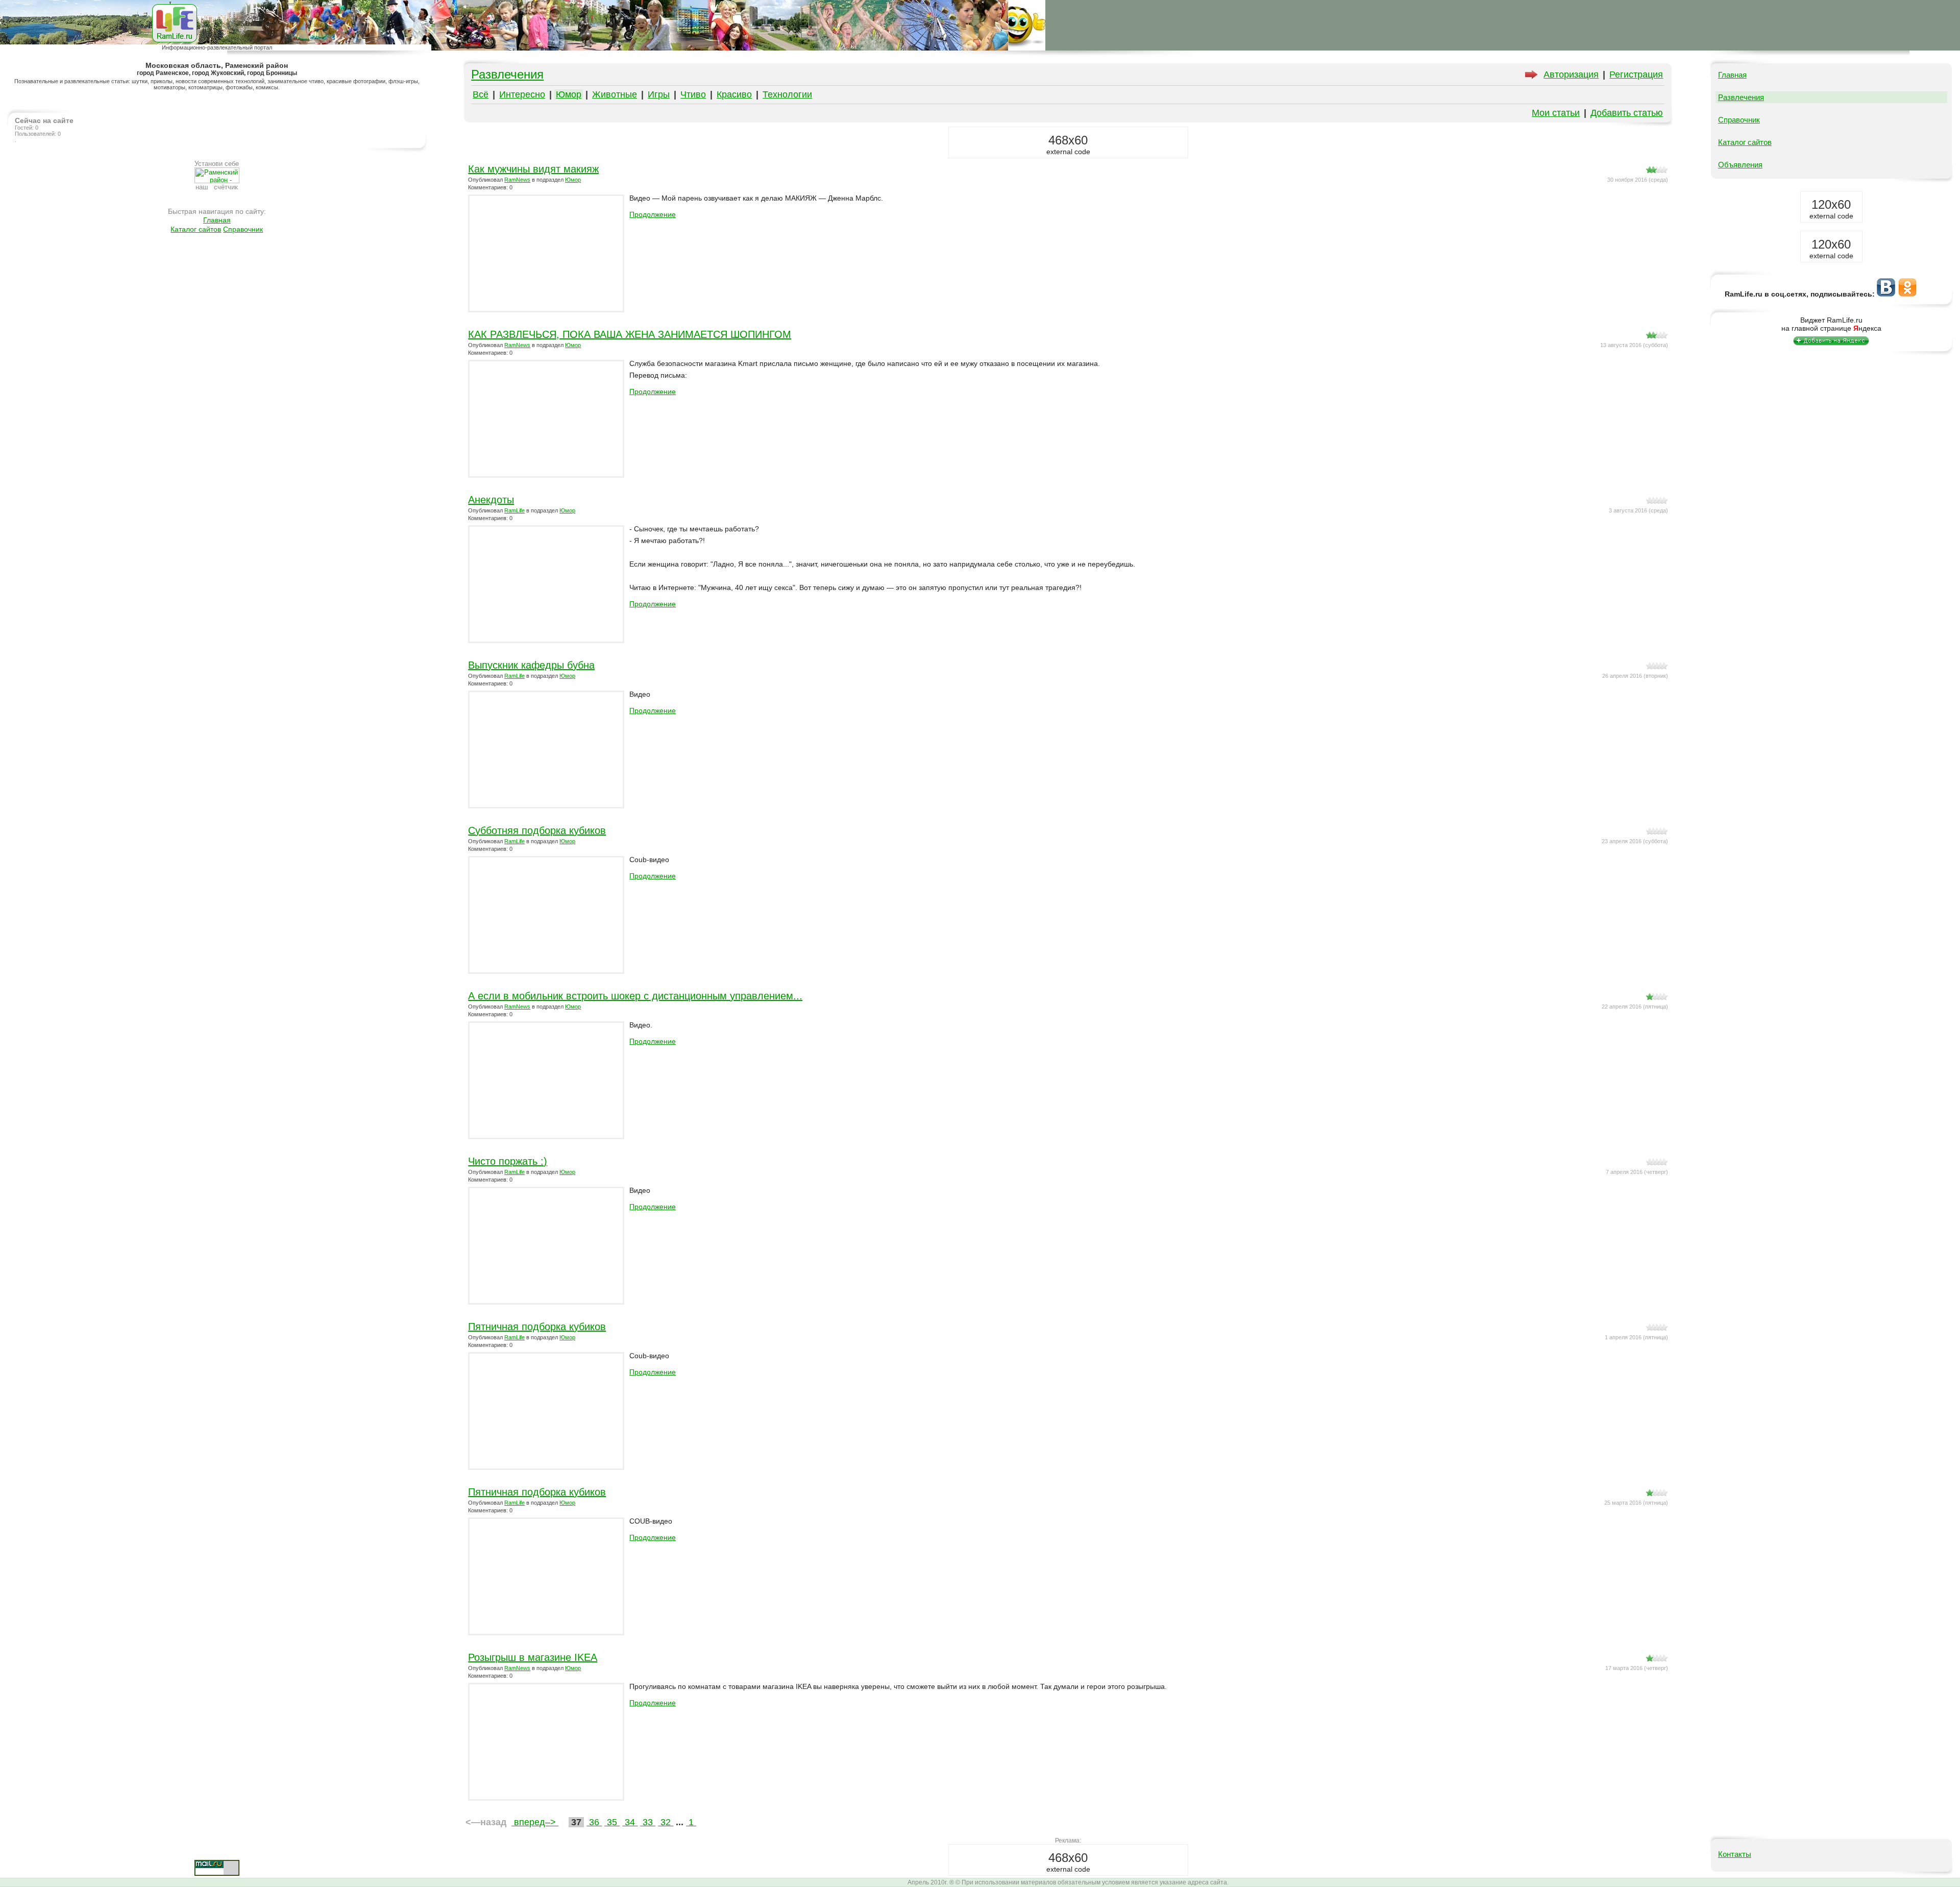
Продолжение (653, 214)
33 (648, 1822)
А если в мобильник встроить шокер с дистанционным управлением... (635, 996)
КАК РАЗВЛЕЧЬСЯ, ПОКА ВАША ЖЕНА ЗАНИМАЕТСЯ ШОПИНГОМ (630, 334)
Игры (659, 94)
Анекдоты (491, 500)
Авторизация (1571, 75)
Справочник (243, 229)
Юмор (569, 94)
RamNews (517, 180)
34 (630, 1822)
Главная (217, 220)
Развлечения (507, 74)
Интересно (522, 94)
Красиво (734, 94)
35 (612, 1822)
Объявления (1740, 165)
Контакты (1735, 1854)
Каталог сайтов (196, 229)
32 (666, 1822)
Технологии (787, 94)
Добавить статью (1627, 113)
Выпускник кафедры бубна (531, 665)
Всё (481, 94)
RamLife (514, 510)
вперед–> (535, 1822)
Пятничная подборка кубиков (537, 1327)
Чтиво (693, 94)
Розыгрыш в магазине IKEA (533, 1657)
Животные (615, 94)
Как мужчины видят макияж (533, 169)
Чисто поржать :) (508, 1161)
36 (594, 1822)
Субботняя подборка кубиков (537, 830)
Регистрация (1636, 75)
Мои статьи (1556, 113)
